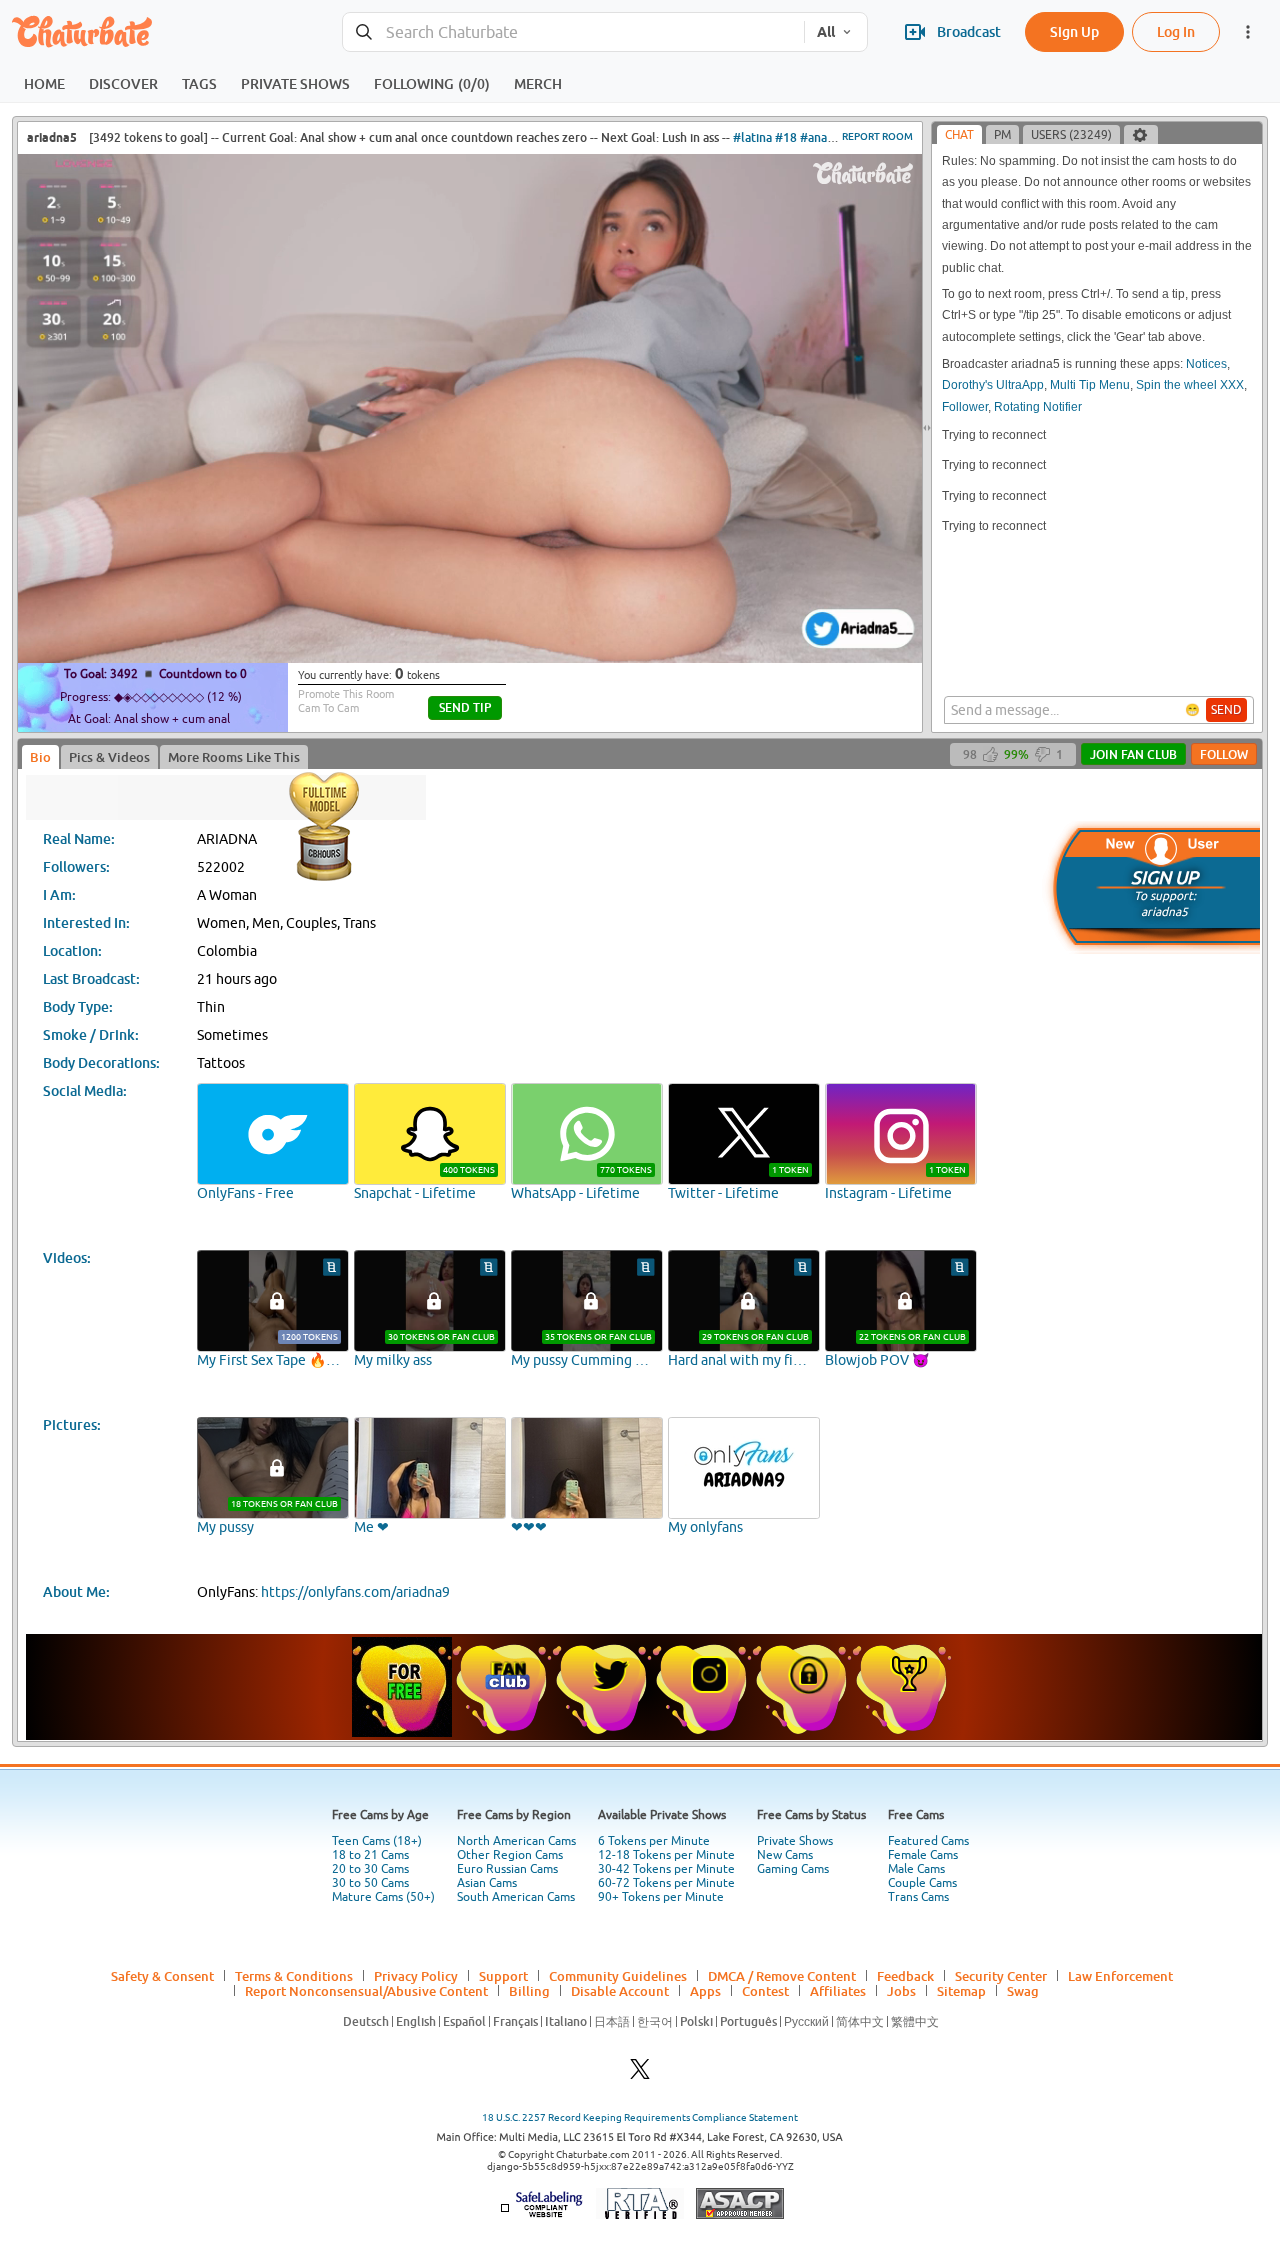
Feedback (905, 1976)
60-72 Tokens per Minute (666, 1883)
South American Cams (516, 1897)
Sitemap (961, 1991)
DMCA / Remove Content (782, 1976)
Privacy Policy (416, 1976)
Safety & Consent (162, 1976)
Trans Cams (918, 1897)
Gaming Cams (793, 1869)
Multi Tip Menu (1090, 385)
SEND (1226, 710)
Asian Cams (487, 1883)
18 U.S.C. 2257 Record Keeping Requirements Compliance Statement (640, 2117)
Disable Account (620, 1991)
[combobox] (573, 32)
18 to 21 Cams (370, 1855)
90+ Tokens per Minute (661, 1897)
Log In (1176, 31)
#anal (815, 137)
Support (503, 1976)
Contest (765, 1991)
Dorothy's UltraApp (993, 385)
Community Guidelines (618, 1976)
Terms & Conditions (294, 1976)
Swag (1023, 1991)
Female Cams (923, 1855)
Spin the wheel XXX (1190, 385)
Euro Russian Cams (507, 1869)
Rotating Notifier (1038, 407)
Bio (40, 757)
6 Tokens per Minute (654, 1841)
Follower (965, 407)
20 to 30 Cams (370, 1869)
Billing (529, 1991)
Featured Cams (928, 1841)
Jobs (901, 1991)
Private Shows (795, 1841)
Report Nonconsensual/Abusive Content (366, 1991)
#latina (752, 137)
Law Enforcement (1120, 1976)
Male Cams (916, 1869)
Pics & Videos (109, 757)
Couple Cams (922, 1883)
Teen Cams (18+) (377, 1841)
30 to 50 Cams (370, 1883)
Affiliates (838, 1991)
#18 (786, 137)
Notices (1206, 364)
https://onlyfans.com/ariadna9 (355, 1592)
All (826, 32)
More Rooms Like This (234, 757)
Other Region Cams (510, 1855)
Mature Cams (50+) (383, 1897)
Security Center (1001, 1976)
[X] (640, 2074)
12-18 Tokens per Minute (666, 1855)
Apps (705, 1991)
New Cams (785, 1855)
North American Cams (516, 1841)
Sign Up (1074, 31)
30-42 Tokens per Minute (666, 1869)
